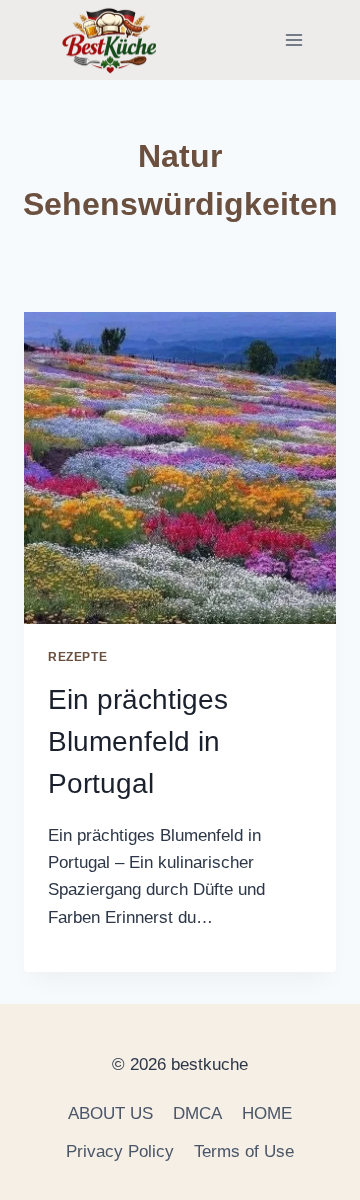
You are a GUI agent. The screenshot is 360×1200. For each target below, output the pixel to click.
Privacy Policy (120, 1151)
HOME (267, 1113)
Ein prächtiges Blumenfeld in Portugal (138, 741)
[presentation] (180, 468)
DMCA (197, 1113)
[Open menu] (293, 39)
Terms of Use (244, 1151)
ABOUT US (110, 1113)
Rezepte (77, 657)
